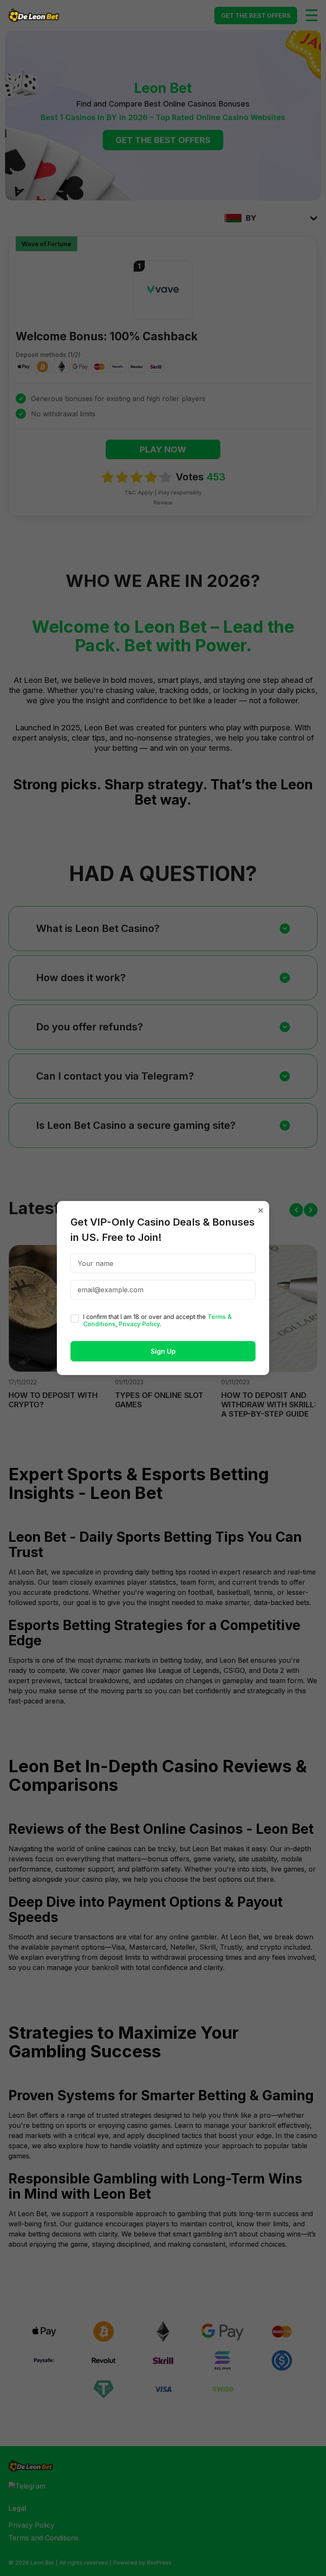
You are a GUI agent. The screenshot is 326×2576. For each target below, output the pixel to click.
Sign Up (163, 1351)
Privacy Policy (139, 1324)
